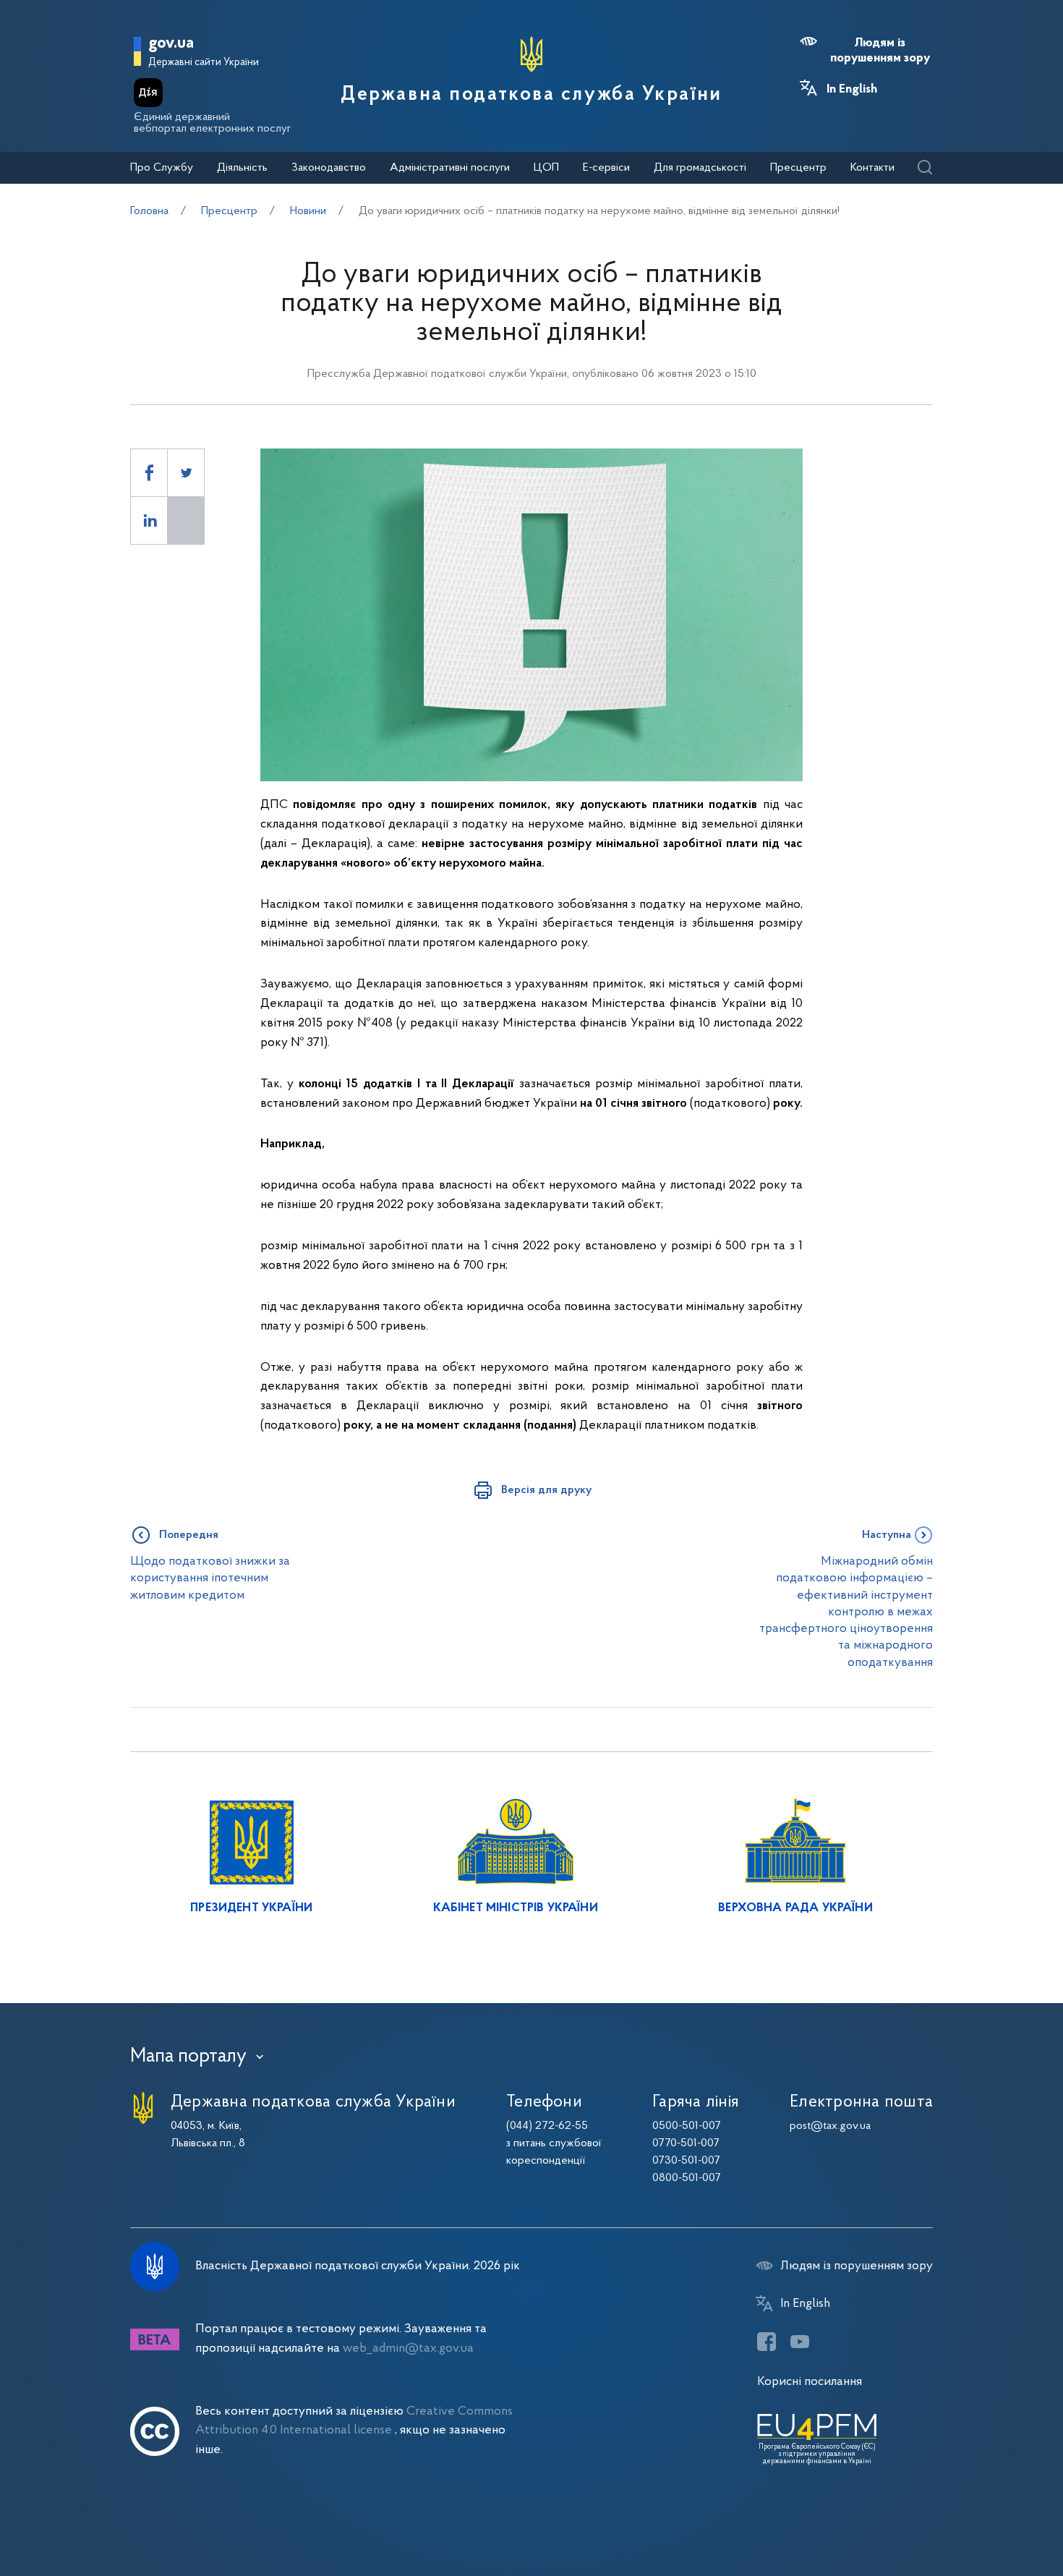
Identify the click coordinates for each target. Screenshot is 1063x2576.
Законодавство (329, 168)
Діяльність (242, 168)
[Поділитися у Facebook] (149, 473)
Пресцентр (798, 168)
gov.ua (171, 44)
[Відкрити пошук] (925, 168)
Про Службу (162, 168)
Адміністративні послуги (450, 168)
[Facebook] (767, 2342)
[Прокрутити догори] (991, 2518)
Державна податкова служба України (531, 95)
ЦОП (546, 168)
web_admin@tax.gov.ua (408, 2348)
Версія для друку (546, 1490)
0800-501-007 (687, 2178)
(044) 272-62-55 (547, 2126)
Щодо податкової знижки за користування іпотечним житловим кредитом (210, 1578)
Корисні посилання (810, 2382)
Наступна (887, 1535)
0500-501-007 (687, 2126)
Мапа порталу (188, 2057)
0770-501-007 (686, 2143)
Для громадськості (700, 168)
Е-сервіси (606, 168)
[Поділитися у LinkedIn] (149, 520)
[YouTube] (800, 2342)
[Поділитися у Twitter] (186, 473)
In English (852, 90)
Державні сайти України (204, 63)
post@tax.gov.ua (830, 2126)
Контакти (872, 168)
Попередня (189, 1535)
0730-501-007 (686, 2161)
